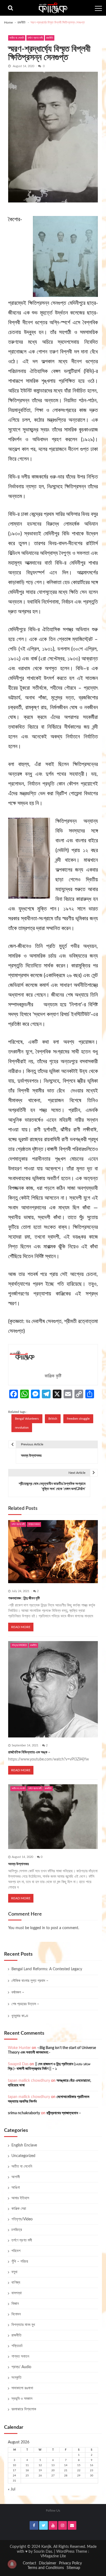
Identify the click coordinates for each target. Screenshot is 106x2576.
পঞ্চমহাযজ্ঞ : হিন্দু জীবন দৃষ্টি (24, 1598)
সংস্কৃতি (16, 2378)
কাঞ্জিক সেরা (19, 2209)
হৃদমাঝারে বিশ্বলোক (24, 2409)
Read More (21, 1627)
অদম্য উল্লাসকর (18, 1864)
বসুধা (14, 2272)
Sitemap (73, 2568)
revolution (22, 1428)
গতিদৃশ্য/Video (19, 1645)
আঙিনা (16, 2188)
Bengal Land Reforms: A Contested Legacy (47, 1969)
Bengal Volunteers (27, 1419)
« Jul (12, 2489)
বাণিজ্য (16, 2283)
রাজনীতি (50, 38)
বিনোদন (16, 2314)
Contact (29, 2563)
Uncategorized (23, 2156)
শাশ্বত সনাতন (34, 1524)
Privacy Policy (70, 2563)
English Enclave (24, 2145)
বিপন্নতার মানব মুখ (23, 2325)
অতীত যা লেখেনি (17, 38)
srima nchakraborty (24, 2113)
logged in (38, 1928)
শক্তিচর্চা (17, 2346)
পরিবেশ (16, 2251)
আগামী (16, 2177)
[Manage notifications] (12, 2564)
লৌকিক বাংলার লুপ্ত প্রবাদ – (30, 1981)
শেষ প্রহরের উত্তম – (25, 2004)
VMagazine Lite (53, 2556)
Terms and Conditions (46, 2568)
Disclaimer (48, 2563)
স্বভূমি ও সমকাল (22, 2399)
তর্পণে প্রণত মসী (35, 38)
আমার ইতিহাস (20, 2198)
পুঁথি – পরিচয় (20, 2261)
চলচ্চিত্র (17, 2230)
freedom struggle (78, 1419)
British (53, 1419)
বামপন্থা (17, 2293)
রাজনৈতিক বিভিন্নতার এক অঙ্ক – (29, 1752)
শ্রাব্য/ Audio (21, 2367)
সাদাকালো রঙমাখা (22, 2388)
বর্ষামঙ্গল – (18, 1992)
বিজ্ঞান (15, 2304)
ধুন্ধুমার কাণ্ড (20, 2016)
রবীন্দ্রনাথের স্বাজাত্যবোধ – (64, 2113)
